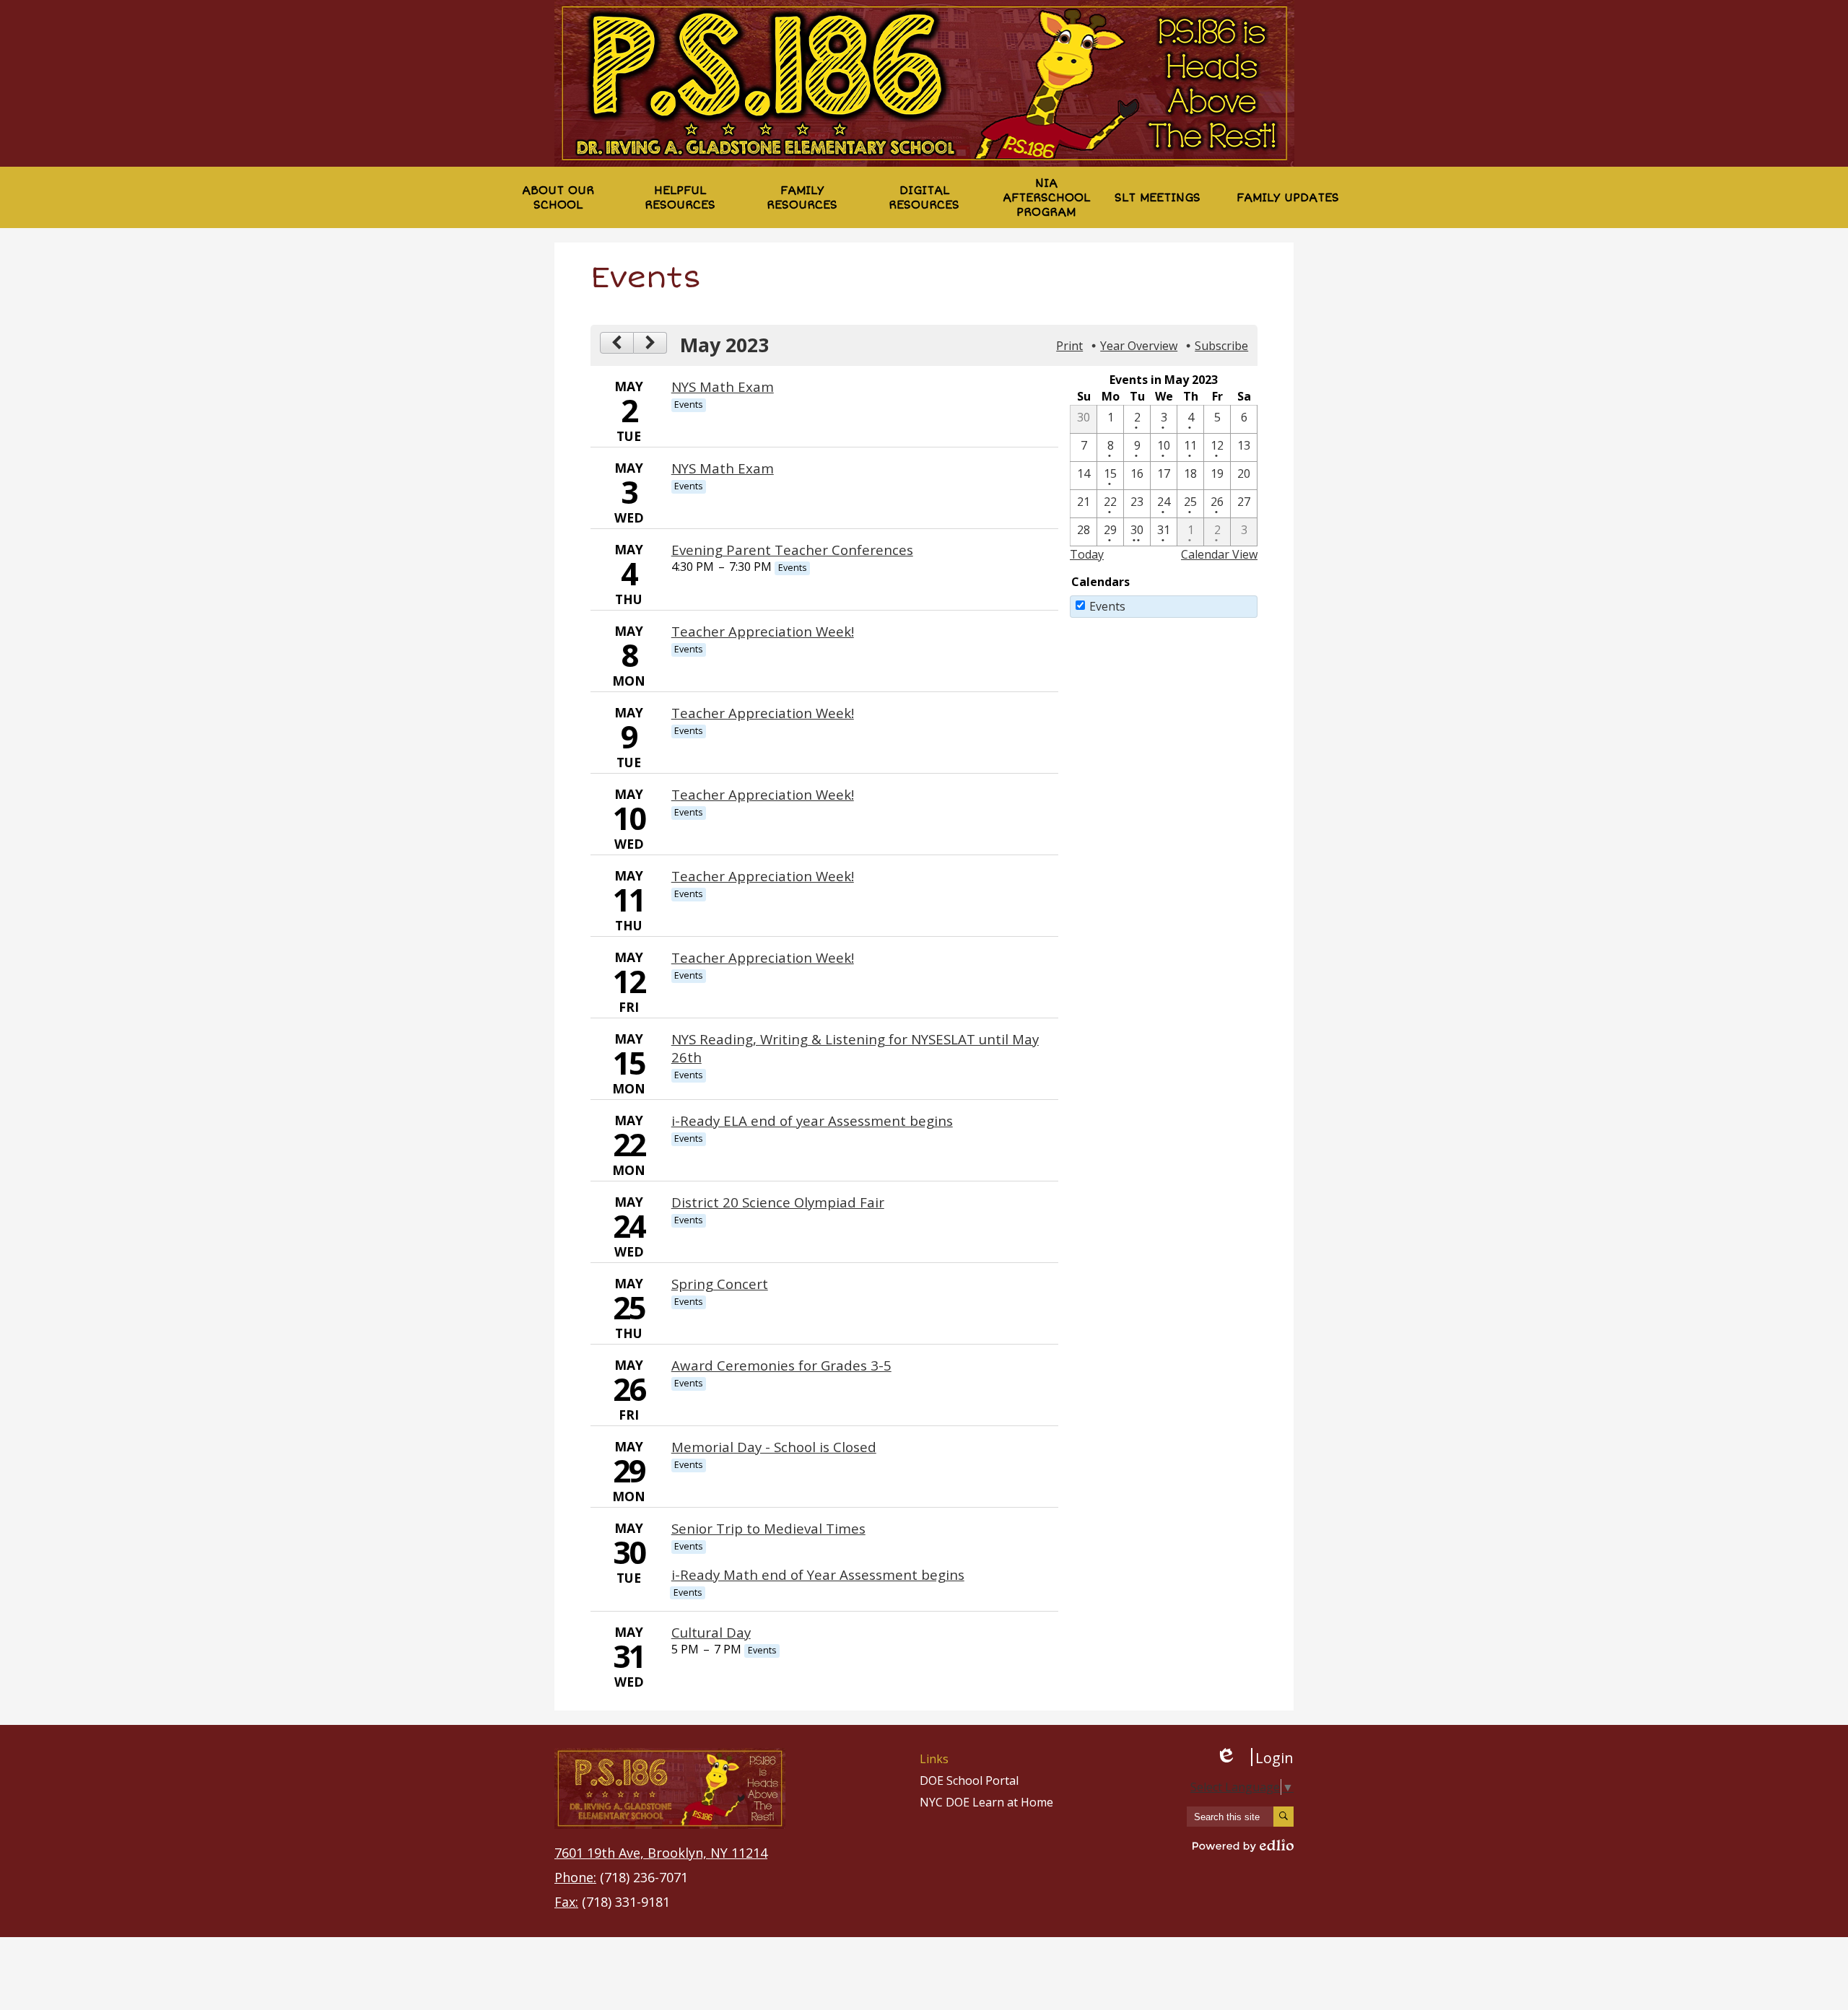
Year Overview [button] (1139, 346)
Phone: (575, 1877)
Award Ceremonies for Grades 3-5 (781, 1365)
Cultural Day (711, 1632)
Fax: (566, 1902)
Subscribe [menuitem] (1221, 346)
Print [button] (1069, 346)
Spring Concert (720, 1284)
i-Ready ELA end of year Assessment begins (812, 1120)
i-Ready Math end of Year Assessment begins (818, 1574)
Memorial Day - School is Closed (774, 1447)
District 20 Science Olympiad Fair (778, 1202)
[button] (558, 197)
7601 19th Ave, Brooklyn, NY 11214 (661, 1853)
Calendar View (1219, 554)
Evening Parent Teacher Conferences (792, 550)
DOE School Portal (969, 1780)
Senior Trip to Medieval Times (768, 1528)
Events (1107, 606)
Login (1255, 1757)
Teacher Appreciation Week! (763, 631)
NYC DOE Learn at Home (986, 1802)
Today (1087, 554)
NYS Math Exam (723, 386)
